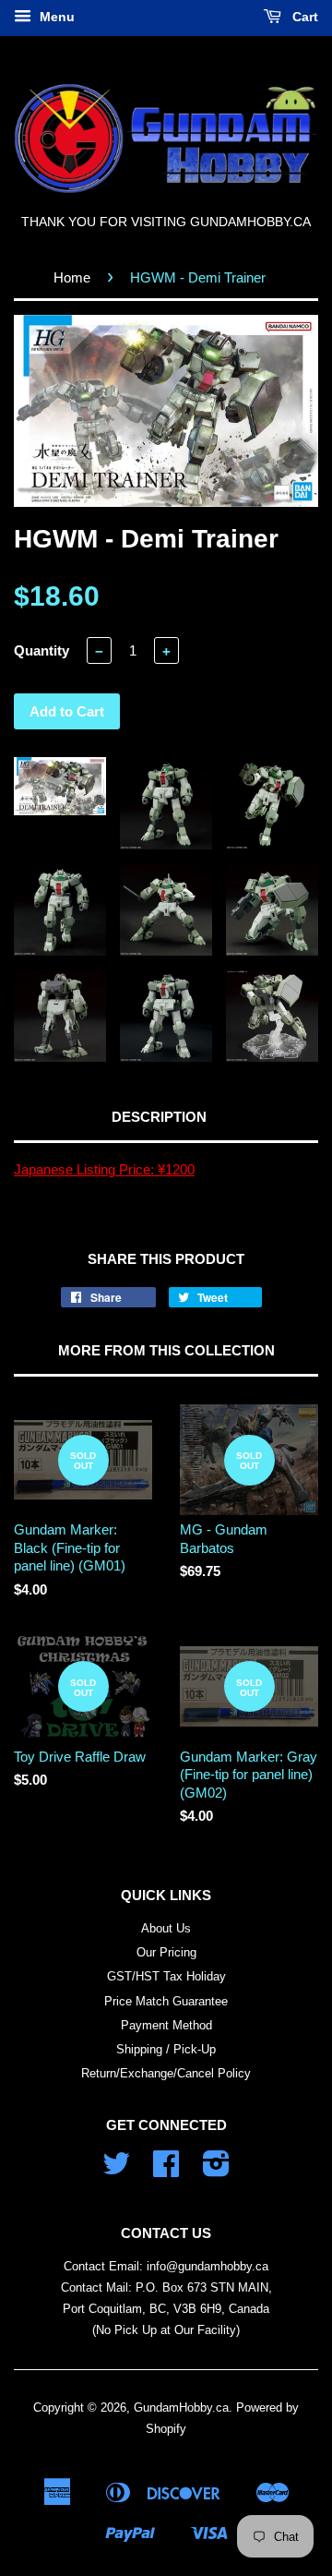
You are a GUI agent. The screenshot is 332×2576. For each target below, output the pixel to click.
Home (72, 277)
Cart (303, 17)
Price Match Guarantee (166, 2001)
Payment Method (166, 2025)
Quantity (41, 650)
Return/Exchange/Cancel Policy (166, 2073)
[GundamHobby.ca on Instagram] (216, 2170)
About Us (166, 1928)
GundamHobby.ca (181, 2407)
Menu (55, 17)
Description (159, 1117)
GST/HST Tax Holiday (166, 1976)
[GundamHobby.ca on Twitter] (116, 2170)
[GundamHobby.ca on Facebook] (166, 2170)
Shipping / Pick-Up (166, 2049)
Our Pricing (166, 1952)
